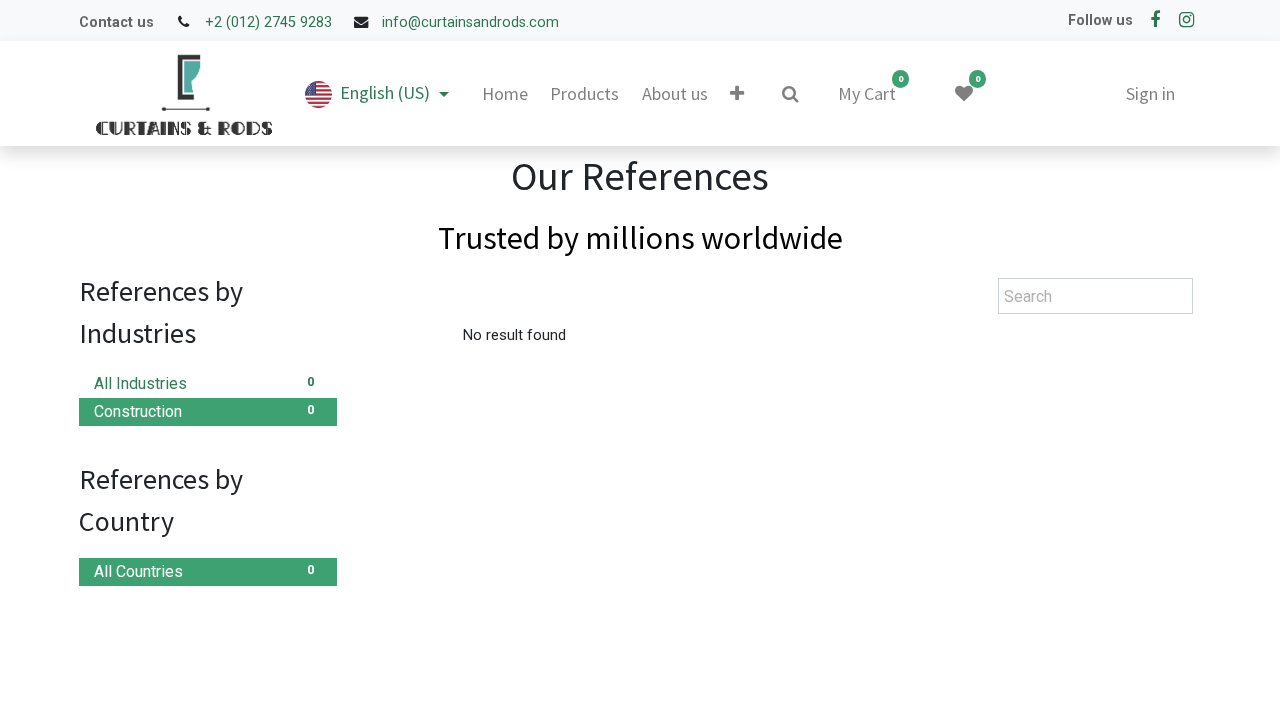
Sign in (1150, 93)
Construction (204, 412)
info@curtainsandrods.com (470, 22)
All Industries (204, 384)
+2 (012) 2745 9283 (268, 22)
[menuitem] (505, 93)
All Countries (204, 572)
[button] (737, 94)
